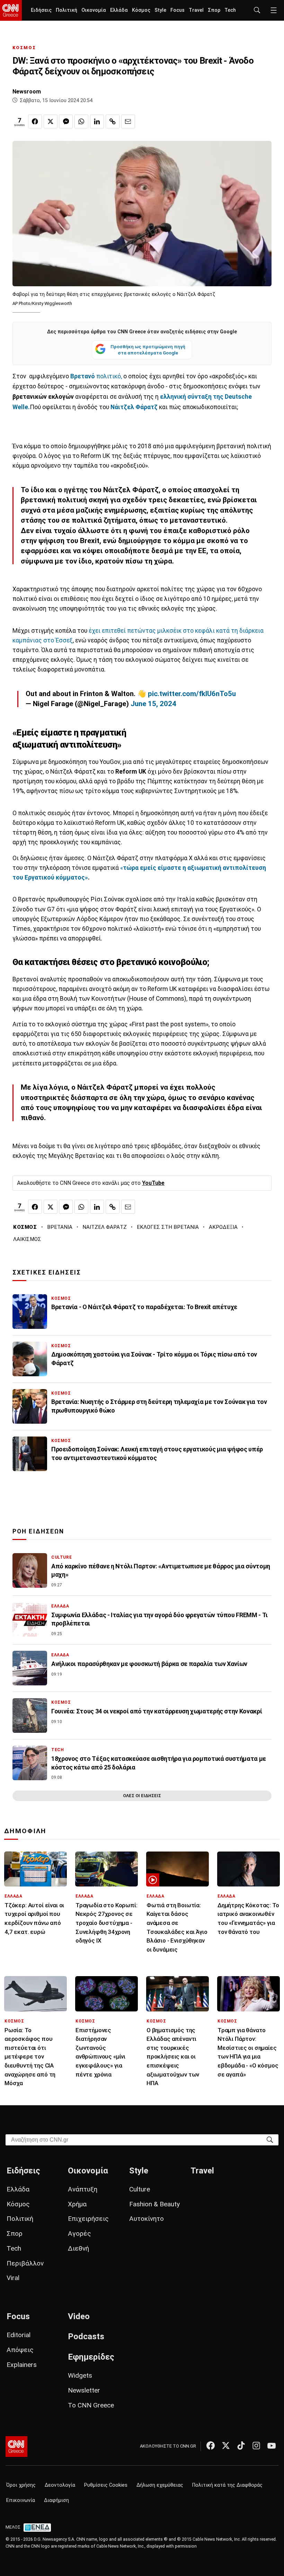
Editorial (19, 2335)
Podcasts (86, 2336)
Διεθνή (78, 2248)
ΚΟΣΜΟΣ (24, 48)
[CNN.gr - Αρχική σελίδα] (16, 2447)
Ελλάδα (119, 10)
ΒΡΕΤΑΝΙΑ (60, 1227)
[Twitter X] (226, 2446)
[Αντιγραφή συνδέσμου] (113, 121)
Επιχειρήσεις (88, 2219)
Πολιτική (66, 10)
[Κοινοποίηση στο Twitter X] (51, 121)
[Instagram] (256, 2446)
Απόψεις (20, 2350)
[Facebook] (211, 2446)
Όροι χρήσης (21, 2485)
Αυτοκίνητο (147, 2219)
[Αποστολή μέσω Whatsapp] (81, 121)
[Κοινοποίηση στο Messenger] (66, 121)
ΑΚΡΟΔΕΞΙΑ (223, 1227)
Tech (230, 10)
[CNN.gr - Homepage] (11, 10)
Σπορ (214, 10)
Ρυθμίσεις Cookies (106, 2485)
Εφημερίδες (91, 2357)
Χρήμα (77, 2204)
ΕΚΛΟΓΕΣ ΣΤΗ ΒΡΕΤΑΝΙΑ (168, 1227)
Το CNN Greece (91, 2405)
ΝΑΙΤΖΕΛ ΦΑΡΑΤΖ (105, 1227)
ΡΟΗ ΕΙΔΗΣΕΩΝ (38, 1531)
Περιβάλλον (25, 2263)
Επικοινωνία (21, 2500)
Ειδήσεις (41, 10)
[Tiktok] (241, 2446)
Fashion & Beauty (154, 2204)
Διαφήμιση (56, 2500)
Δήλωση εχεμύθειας (160, 2485)
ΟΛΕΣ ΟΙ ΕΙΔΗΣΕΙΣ (142, 1796)
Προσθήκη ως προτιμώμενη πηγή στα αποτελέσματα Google (148, 350)
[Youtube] (272, 2446)
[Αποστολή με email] (128, 121)
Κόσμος (141, 10)
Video (79, 2316)
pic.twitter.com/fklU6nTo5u (192, 694)
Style (160, 10)
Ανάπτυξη (83, 2189)
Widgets (80, 2375)
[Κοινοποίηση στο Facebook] (35, 121)
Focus (177, 10)
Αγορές (79, 2233)
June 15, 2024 (153, 704)
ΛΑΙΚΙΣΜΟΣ (27, 1239)
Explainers (22, 2365)
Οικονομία (94, 10)
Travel (196, 10)
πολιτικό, (96, 376)
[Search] (270, 2139)
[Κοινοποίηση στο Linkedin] (97, 121)
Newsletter (84, 2390)
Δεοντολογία (60, 2485)
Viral (13, 2278)
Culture (140, 2189)
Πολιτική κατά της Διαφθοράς (227, 2485)
